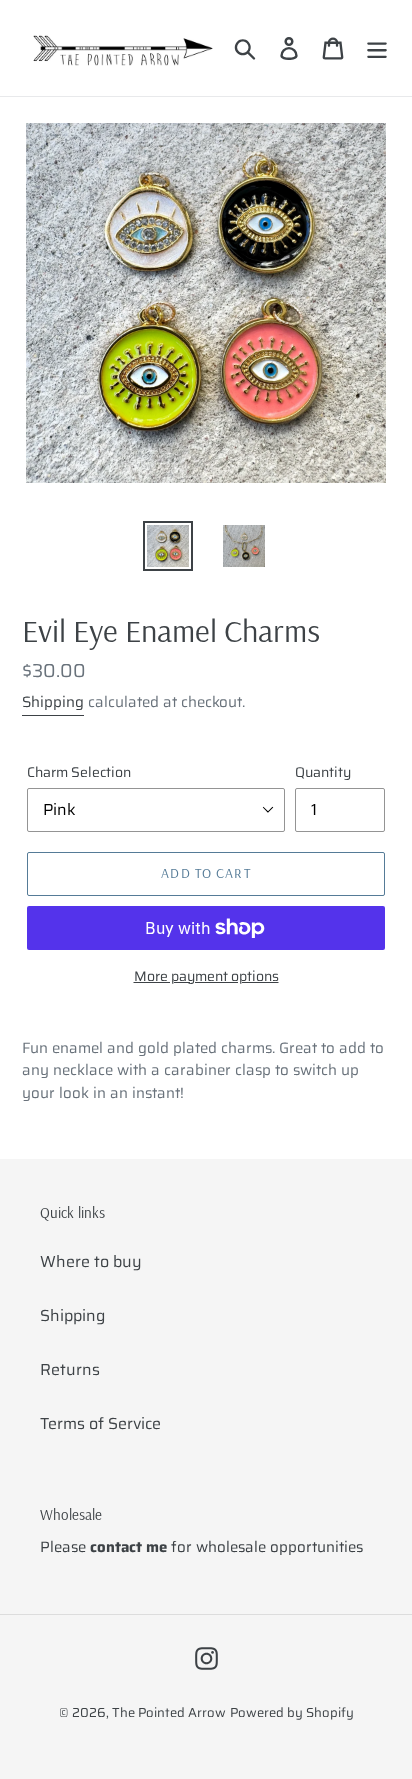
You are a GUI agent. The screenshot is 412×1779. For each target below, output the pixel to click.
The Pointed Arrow (169, 1712)
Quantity (323, 772)
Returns (70, 1369)
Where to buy (91, 1261)
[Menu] (377, 48)
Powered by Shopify (292, 1712)
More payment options (206, 976)
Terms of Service (100, 1423)
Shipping (53, 702)
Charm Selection (79, 772)
